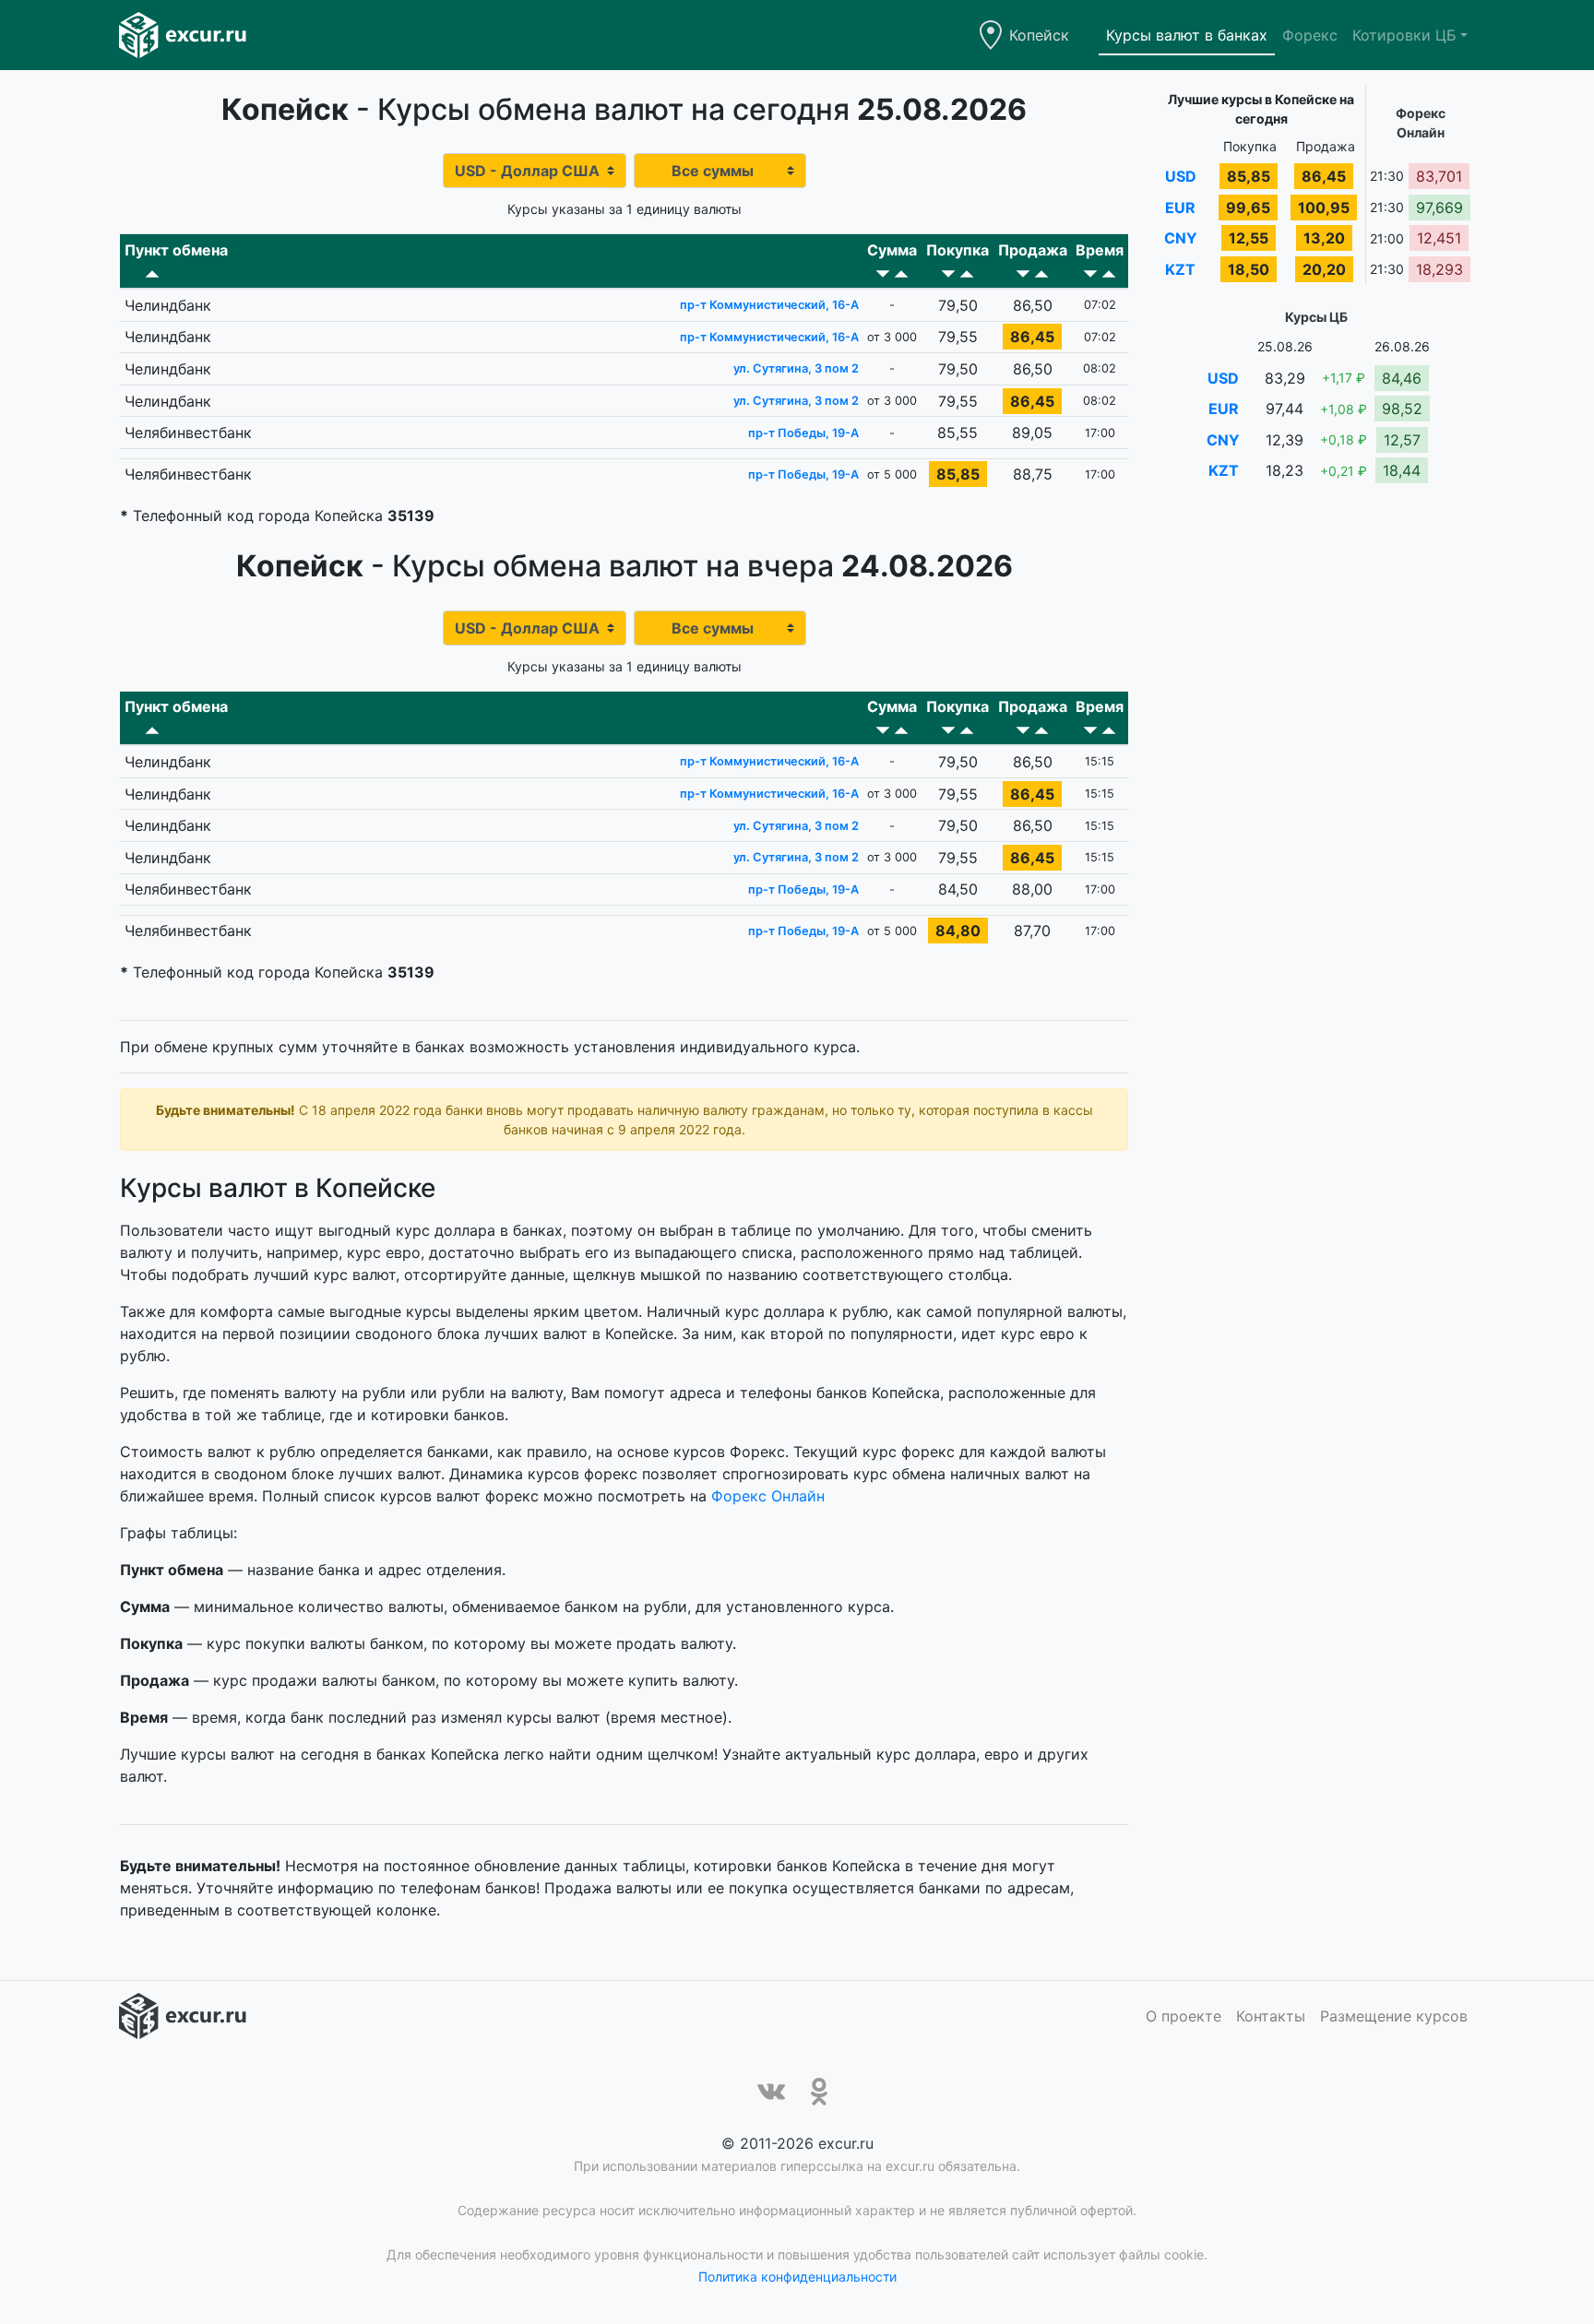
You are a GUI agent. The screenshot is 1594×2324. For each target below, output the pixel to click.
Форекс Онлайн (768, 1496)
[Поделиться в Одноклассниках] (819, 2092)
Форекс (1310, 35)
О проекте (1184, 2016)
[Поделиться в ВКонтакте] (771, 2092)
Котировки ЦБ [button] (1404, 35)
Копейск (1039, 35)
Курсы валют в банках (1187, 35)
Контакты (1271, 2016)
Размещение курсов (1394, 2016)
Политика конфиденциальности (797, 2277)
